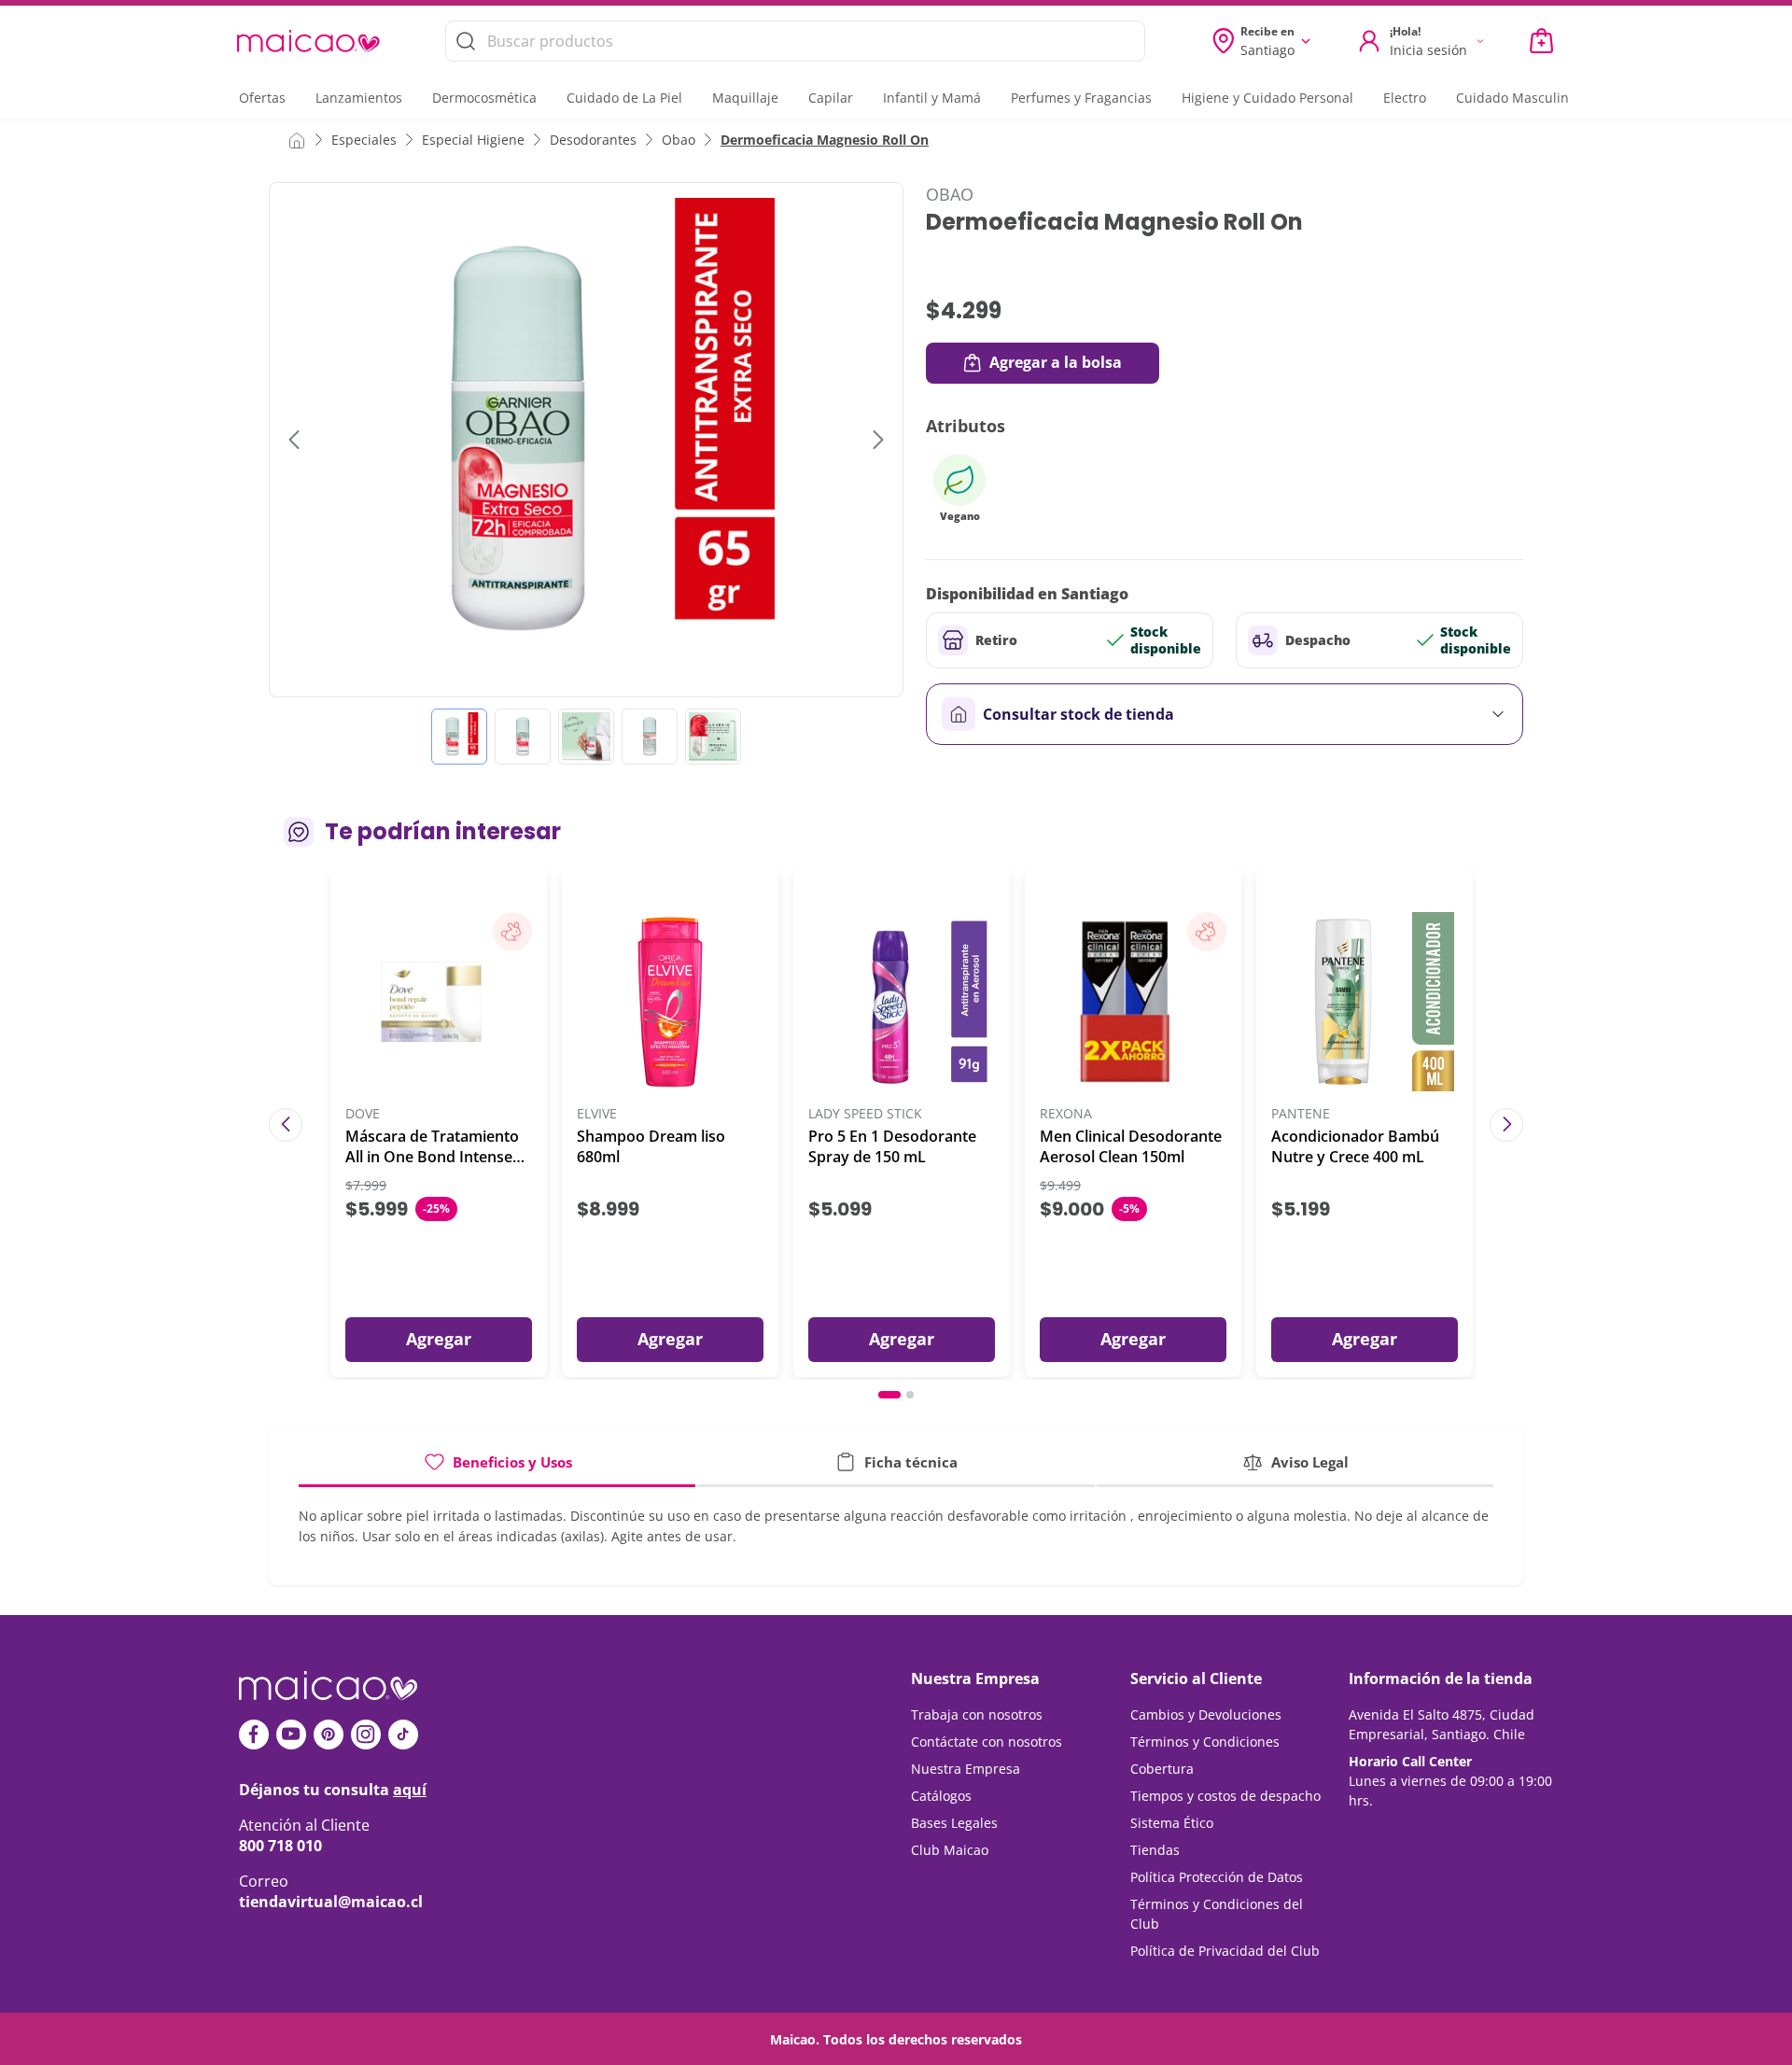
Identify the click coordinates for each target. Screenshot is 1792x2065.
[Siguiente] (1506, 1125)
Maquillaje (745, 98)
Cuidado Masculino (1516, 98)
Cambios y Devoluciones (1206, 1714)
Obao (679, 140)
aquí (410, 1790)
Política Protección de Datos (1217, 1877)
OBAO (950, 194)
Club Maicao (950, 1850)
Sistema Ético (1172, 1823)
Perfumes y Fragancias (1081, 98)
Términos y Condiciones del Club (1217, 1914)
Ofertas (262, 98)
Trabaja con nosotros (977, 1714)
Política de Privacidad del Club (1225, 1951)
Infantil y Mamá (932, 98)
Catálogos (941, 1796)
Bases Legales (954, 1823)
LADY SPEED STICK (865, 1114)
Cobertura (1162, 1769)
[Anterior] (286, 1125)
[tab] (497, 1469)
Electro (1405, 98)
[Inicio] (297, 139)
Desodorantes (593, 140)
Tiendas (1155, 1850)
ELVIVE (597, 1114)
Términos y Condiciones (1205, 1742)
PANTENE (1301, 1114)
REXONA (1066, 1114)
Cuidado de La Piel (624, 98)
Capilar (831, 98)
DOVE (363, 1114)
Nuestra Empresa (966, 1769)
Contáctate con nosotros (987, 1742)
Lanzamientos (359, 98)
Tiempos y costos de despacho (1225, 1796)
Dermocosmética (484, 98)
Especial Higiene (473, 140)
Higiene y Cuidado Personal (1267, 98)
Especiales (364, 140)
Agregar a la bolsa (1056, 362)
